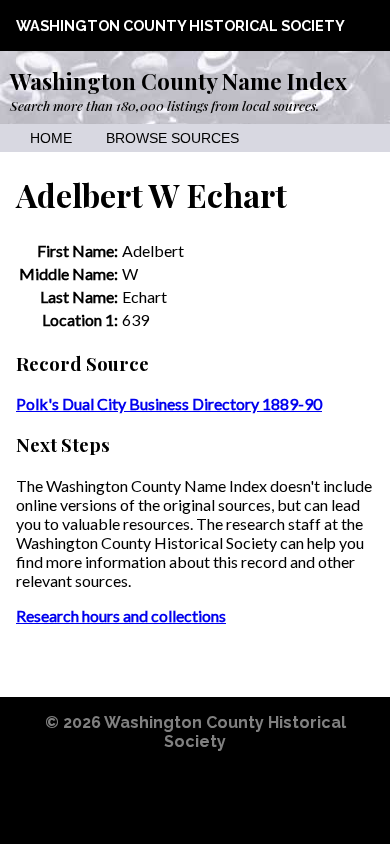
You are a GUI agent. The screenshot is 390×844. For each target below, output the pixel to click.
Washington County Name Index (178, 81)
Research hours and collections (121, 615)
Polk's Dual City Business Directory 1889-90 (169, 403)
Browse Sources (172, 138)
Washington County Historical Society (180, 25)
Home (51, 138)
